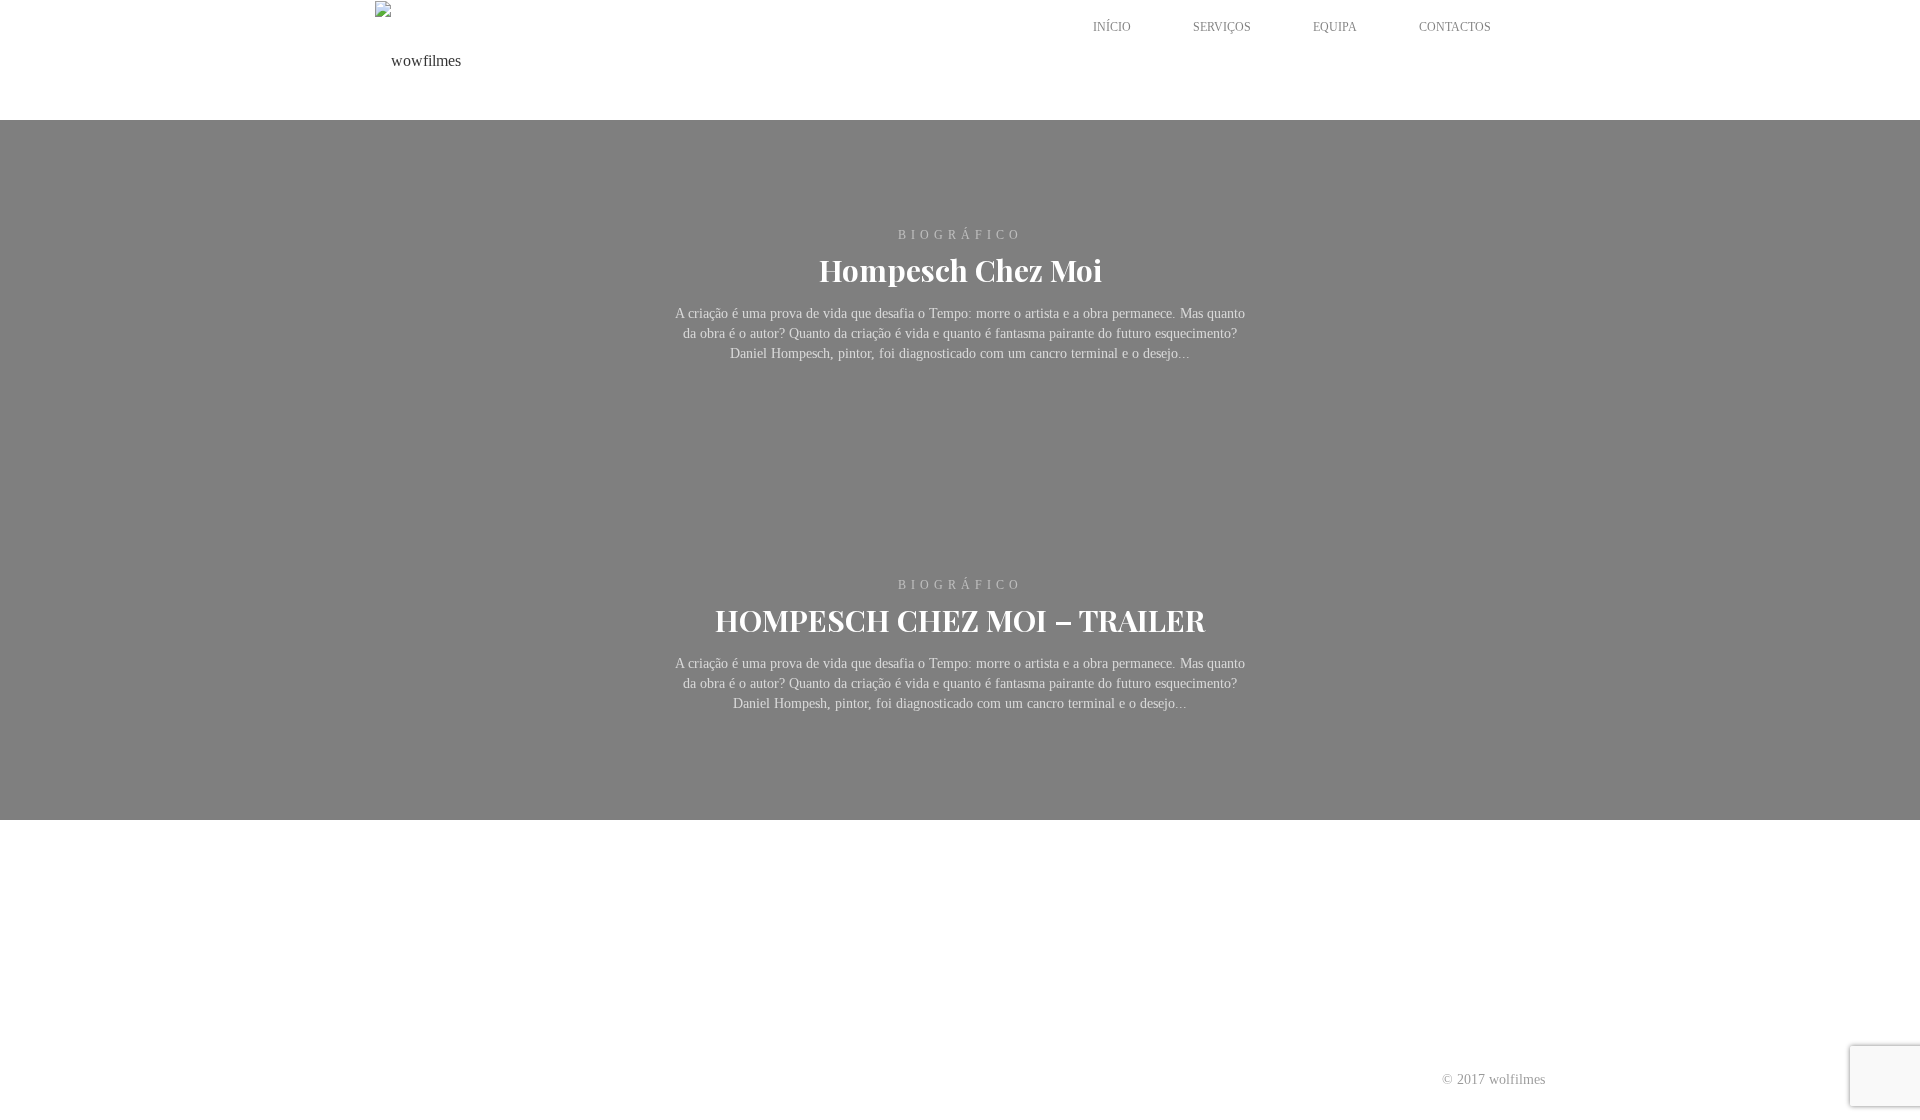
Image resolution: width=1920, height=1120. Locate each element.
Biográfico (960, 235)
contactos (1455, 27)
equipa (1335, 27)
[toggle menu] (1070, 63)
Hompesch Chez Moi (960, 270)
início (1112, 27)
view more (954, 359)
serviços (1222, 27)
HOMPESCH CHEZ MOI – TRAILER (960, 620)
